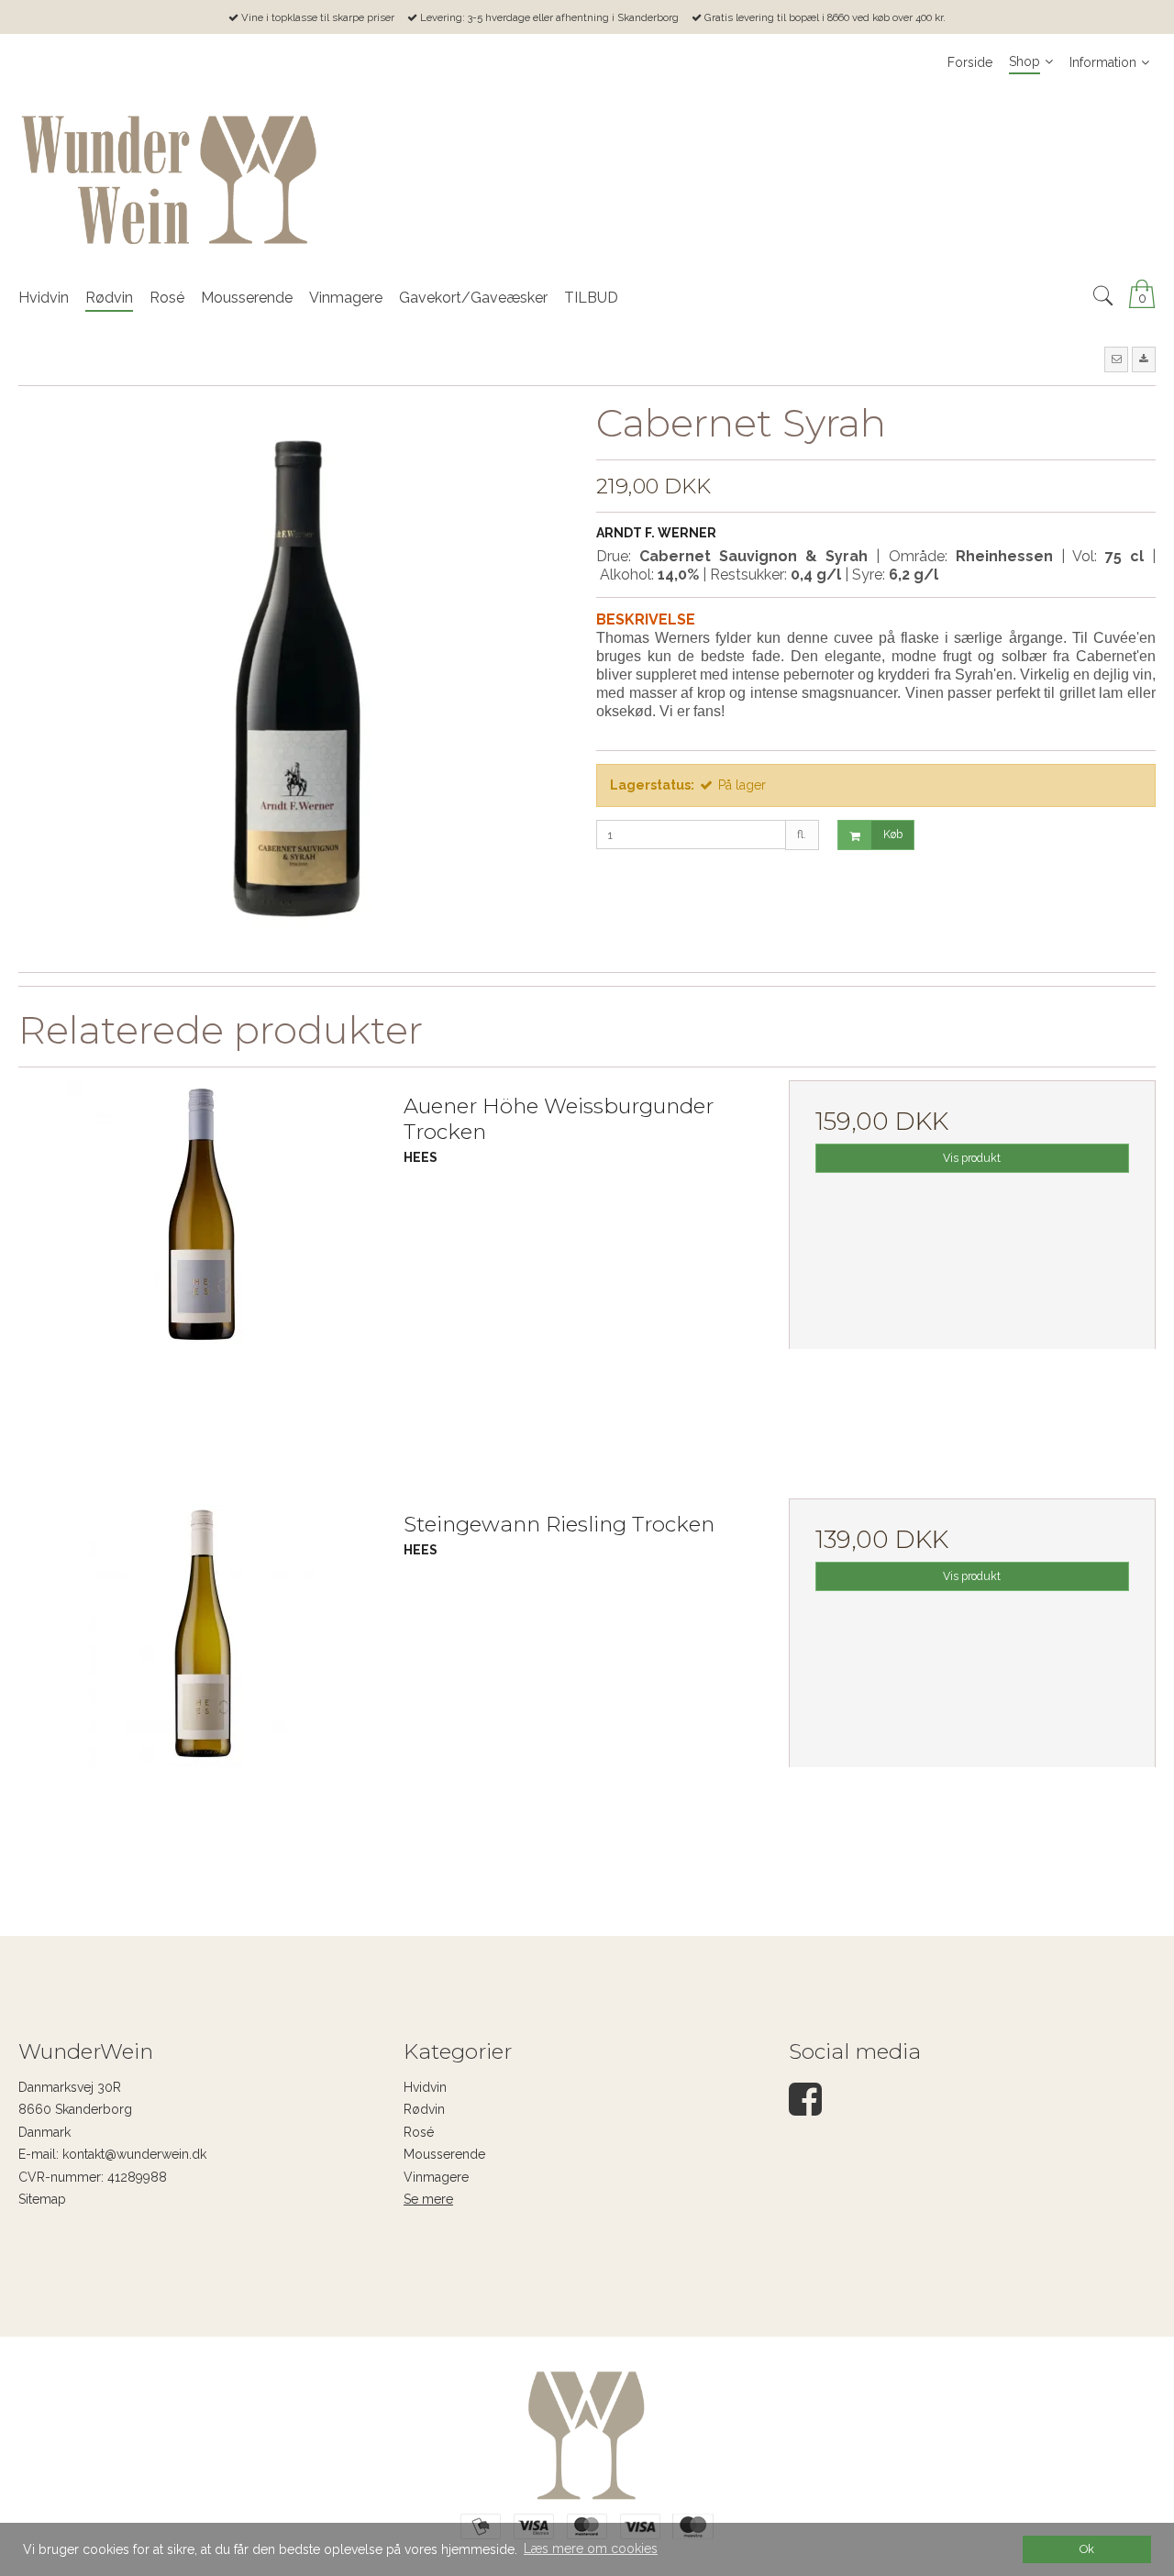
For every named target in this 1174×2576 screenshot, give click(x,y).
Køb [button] (893, 834)
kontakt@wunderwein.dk (134, 2154)
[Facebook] (805, 2108)
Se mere (428, 2199)
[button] (1116, 359)
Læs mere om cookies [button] (591, 2548)
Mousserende (444, 2154)
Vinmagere (436, 2177)
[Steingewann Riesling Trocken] (202, 1682)
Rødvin (424, 2109)
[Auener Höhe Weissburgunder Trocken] (202, 1264)
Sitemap (42, 2199)
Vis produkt (972, 1158)
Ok (1087, 2549)
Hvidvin (425, 2087)
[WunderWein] (587, 180)
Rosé (419, 2132)
